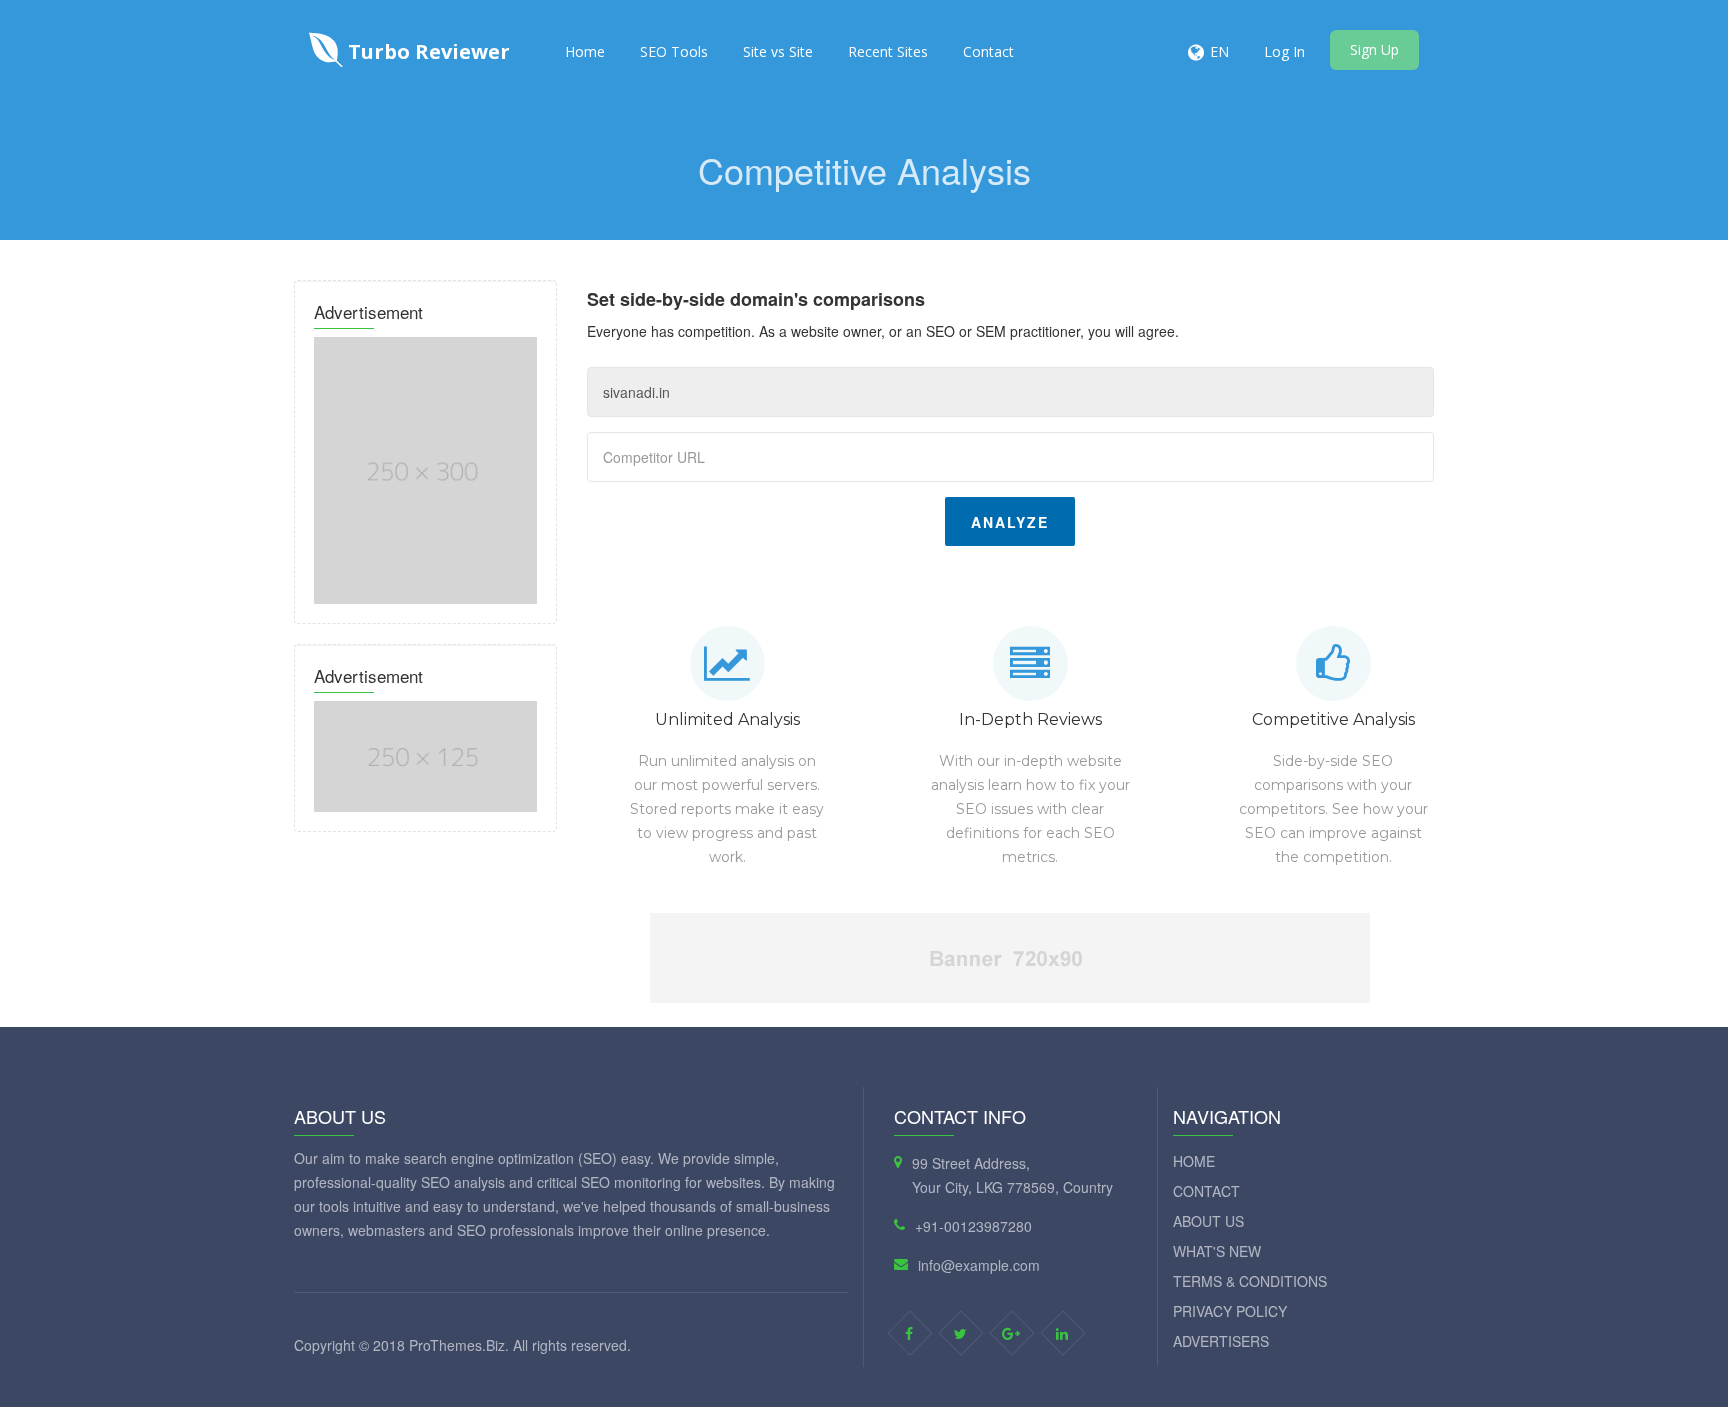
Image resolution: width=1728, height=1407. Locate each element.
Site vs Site (778, 51)
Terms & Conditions (1250, 1281)
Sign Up (1374, 49)
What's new (1217, 1251)
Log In (1284, 51)
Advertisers (1221, 1341)
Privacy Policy (1230, 1311)
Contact (988, 51)
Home (585, 51)
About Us (1208, 1221)
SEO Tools (674, 51)
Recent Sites (888, 51)
